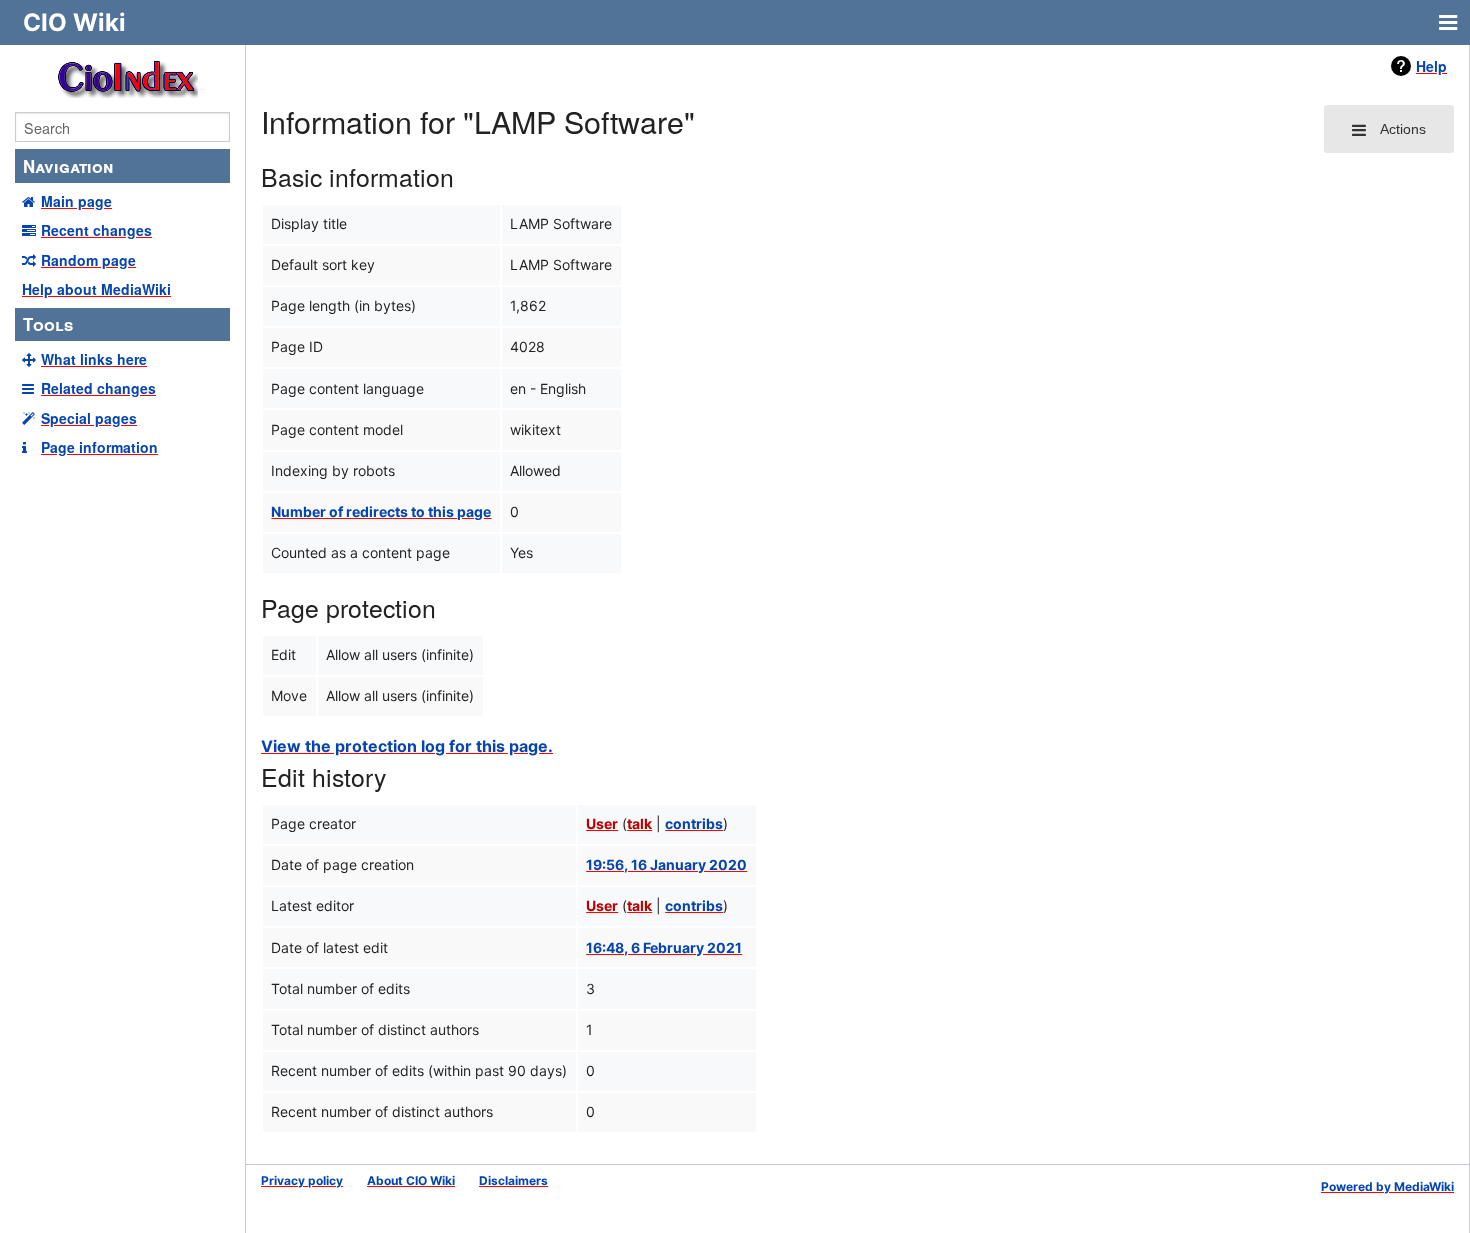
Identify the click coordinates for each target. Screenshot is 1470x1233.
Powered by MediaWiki (1387, 1186)
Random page (88, 260)
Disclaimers (513, 1180)
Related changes (98, 388)
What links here (94, 359)
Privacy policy (302, 1180)
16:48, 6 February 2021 (664, 947)
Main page (76, 201)
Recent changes (96, 230)
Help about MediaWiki (96, 289)
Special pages (89, 418)
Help (1431, 66)
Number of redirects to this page (381, 511)
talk (639, 823)
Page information (99, 447)
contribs (694, 823)
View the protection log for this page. (407, 746)
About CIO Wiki (411, 1180)
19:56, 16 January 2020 (666, 864)
